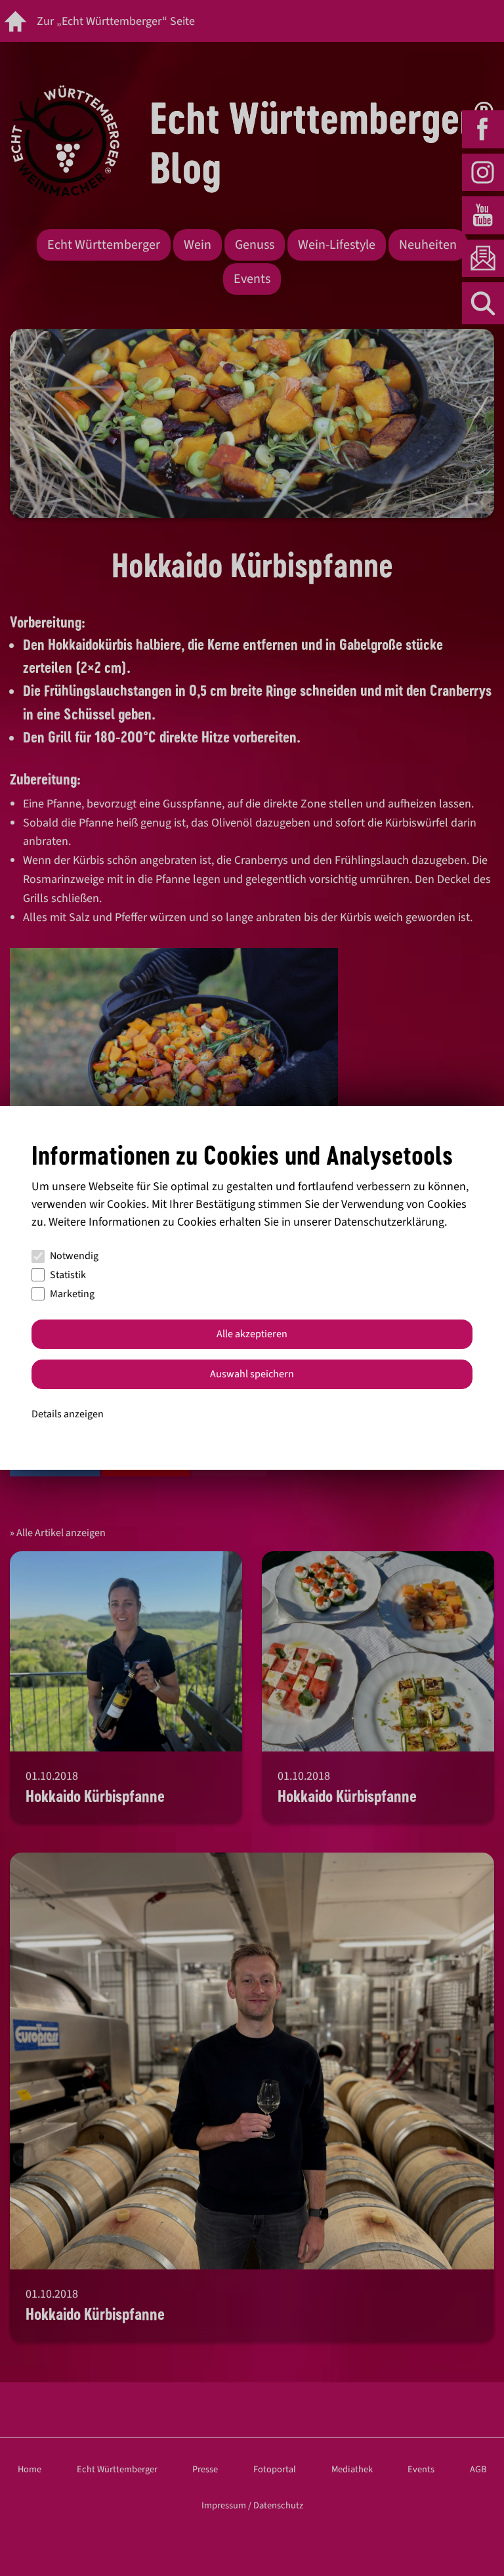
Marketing (72, 1294)
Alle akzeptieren (252, 1334)
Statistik (68, 1275)
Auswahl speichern (252, 1374)
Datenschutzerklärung (389, 1222)
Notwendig (74, 1256)
